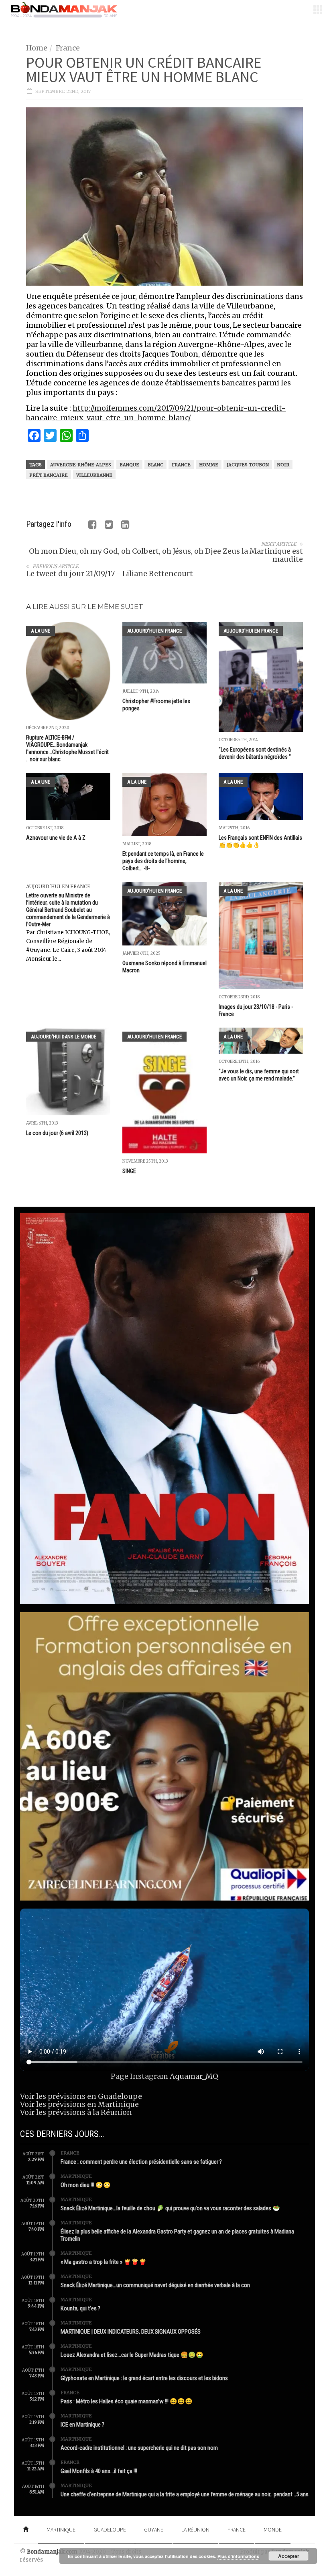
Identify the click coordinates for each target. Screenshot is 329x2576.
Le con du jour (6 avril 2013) (57, 1133)
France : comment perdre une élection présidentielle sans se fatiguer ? (141, 2162)
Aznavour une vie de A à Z (56, 838)
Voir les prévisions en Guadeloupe (81, 2096)
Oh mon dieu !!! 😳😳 (86, 2185)
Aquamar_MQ (194, 2076)
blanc (155, 465)
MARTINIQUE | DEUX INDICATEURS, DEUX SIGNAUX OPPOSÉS (131, 2332)
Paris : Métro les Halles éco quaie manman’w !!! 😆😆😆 (127, 2401)
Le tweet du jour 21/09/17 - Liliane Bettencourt (110, 573)
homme (209, 465)
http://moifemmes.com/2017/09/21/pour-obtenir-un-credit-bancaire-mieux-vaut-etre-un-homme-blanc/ (156, 413)
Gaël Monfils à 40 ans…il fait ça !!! (99, 2471)
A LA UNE (41, 631)
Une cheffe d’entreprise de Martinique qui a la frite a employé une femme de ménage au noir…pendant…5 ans (185, 2494)
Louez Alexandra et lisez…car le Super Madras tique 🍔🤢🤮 (132, 2355)
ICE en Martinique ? (82, 2425)
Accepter (289, 2556)
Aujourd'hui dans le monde (64, 1037)
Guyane (154, 2530)
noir (283, 465)
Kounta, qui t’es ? (80, 2308)
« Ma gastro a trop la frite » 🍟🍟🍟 (104, 2262)
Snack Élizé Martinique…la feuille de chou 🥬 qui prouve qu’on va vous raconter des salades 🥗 (170, 2208)
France (68, 48)
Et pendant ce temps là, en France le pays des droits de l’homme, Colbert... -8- (163, 861)
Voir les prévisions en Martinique (79, 2104)
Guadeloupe (110, 2530)
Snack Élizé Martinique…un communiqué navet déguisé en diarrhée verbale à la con (155, 2285)
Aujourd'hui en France (154, 631)
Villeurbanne (94, 475)
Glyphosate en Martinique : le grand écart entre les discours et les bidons (144, 2378)
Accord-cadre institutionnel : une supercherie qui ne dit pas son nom (139, 2448)
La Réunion (195, 2530)
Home (37, 48)
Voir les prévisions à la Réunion (76, 2112)
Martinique (76, 2176)
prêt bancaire (49, 475)
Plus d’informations (238, 2556)
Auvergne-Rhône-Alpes (81, 465)
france (181, 465)
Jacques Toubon (248, 465)
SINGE (129, 1171)
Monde (273, 2530)
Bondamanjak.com (52, 2552)
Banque (129, 465)
